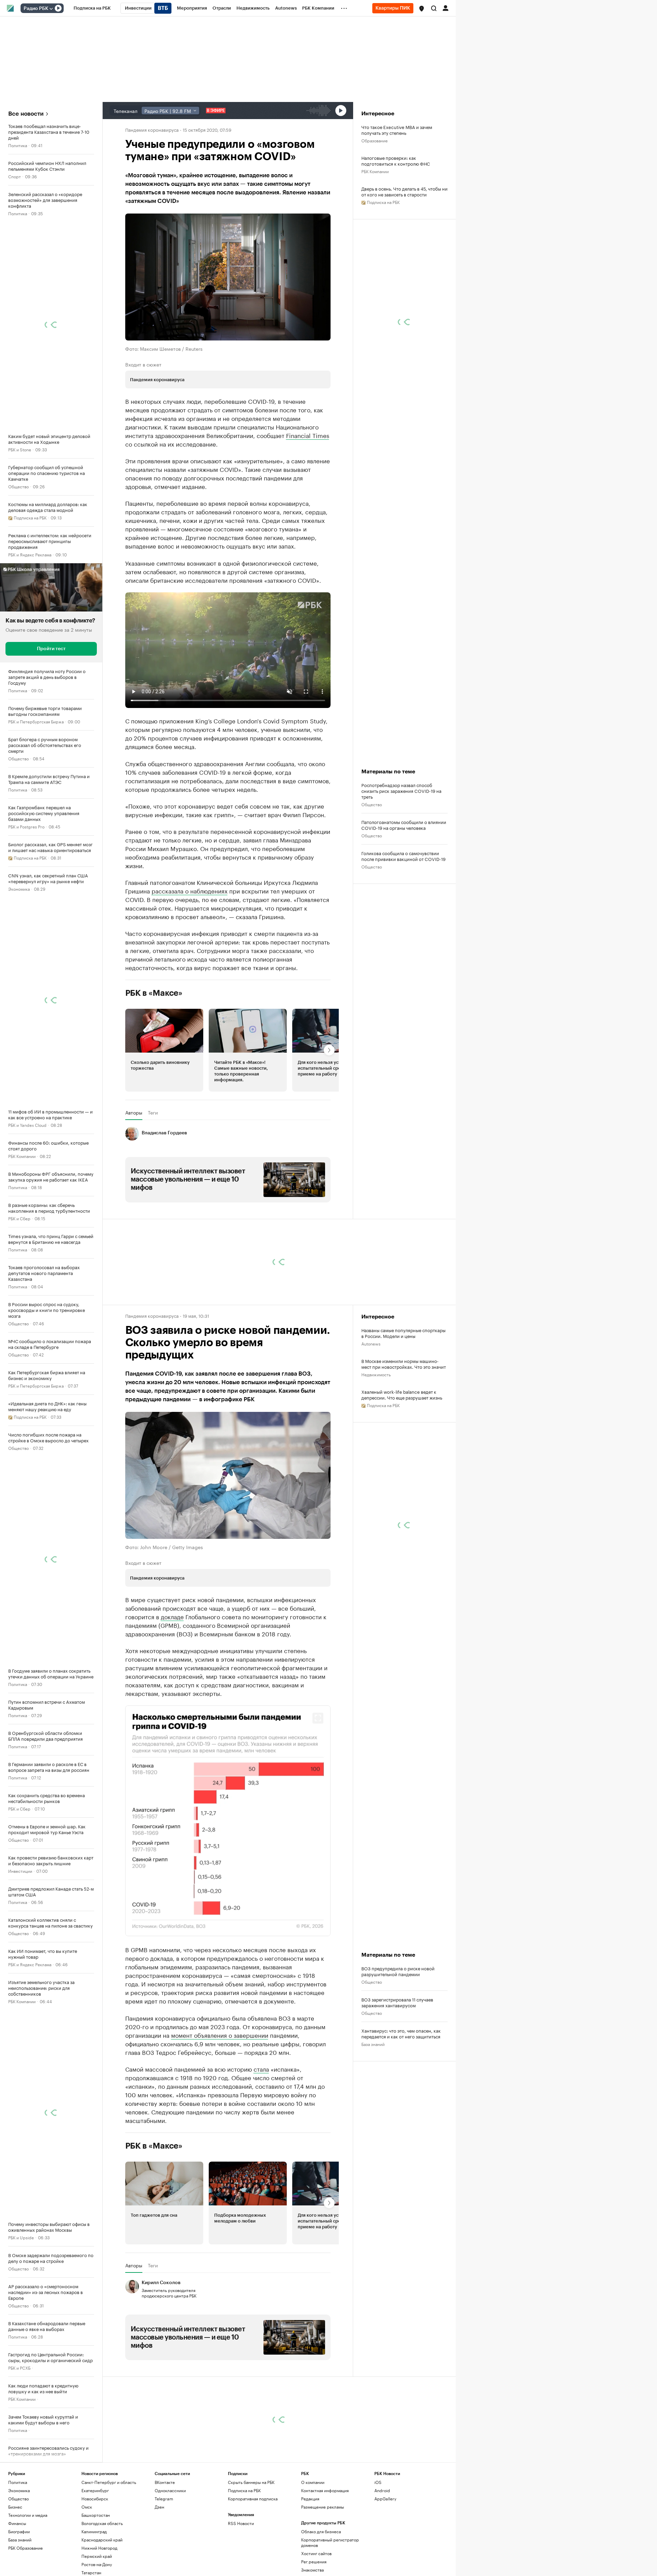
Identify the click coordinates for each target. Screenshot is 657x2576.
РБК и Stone (20, 449)
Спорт (15, 176)
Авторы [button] (134, 1176)
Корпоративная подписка (253, 2562)
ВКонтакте (165, 2546)
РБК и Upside (21, 2237)
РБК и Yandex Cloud (27, 1125)
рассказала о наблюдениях (190, 954)
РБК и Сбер (19, 1218)
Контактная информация (325, 2554)
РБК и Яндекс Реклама (30, 554)
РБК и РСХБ (19, 2367)
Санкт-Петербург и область (109, 2546)
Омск (87, 2570)
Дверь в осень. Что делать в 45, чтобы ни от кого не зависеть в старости (404, 191)
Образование (375, 140)
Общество (18, 486)
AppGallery (385, 2562)
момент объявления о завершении (220, 2098)
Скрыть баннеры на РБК (251, 2546)
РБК (129, 802)
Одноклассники (170, 2554)
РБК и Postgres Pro (26, 826)
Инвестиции (20, 1871)
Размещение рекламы (323, 2570)
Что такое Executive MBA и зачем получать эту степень (397, 130)
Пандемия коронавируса (152, 129)
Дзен (159, 2570)
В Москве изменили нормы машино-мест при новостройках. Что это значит (404, 1428)
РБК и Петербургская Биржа (36, 721)
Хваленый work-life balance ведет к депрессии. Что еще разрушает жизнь (402, 1458)
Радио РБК (36, 9)
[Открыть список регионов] (422, 9)
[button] (422, 9)
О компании (313, 2546)
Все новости (26, 114)
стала (261, 2132)
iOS (378, 2546)
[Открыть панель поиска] (434, 8)
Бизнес (15, 2570)
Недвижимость (376, 1438)
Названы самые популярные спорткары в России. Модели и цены (403, 1397)
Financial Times (308, 435)
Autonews (371, 1407)
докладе (172, 1680)
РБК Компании (22, 1156)
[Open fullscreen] (318, 1782)
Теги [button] (153, 1176)
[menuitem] (92, 8)
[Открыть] (51, 9)
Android (382, 2554)
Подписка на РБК (244, 2554)
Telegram (164, 2562)
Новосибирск (95, 2562)
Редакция (310, 2562)
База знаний (373, 2108)
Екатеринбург (95, 2554)
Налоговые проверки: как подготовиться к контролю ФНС (396, 160)
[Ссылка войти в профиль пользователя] (446, 8)
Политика (18, 145)
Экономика (19, 888)
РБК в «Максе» (154, 1057)
